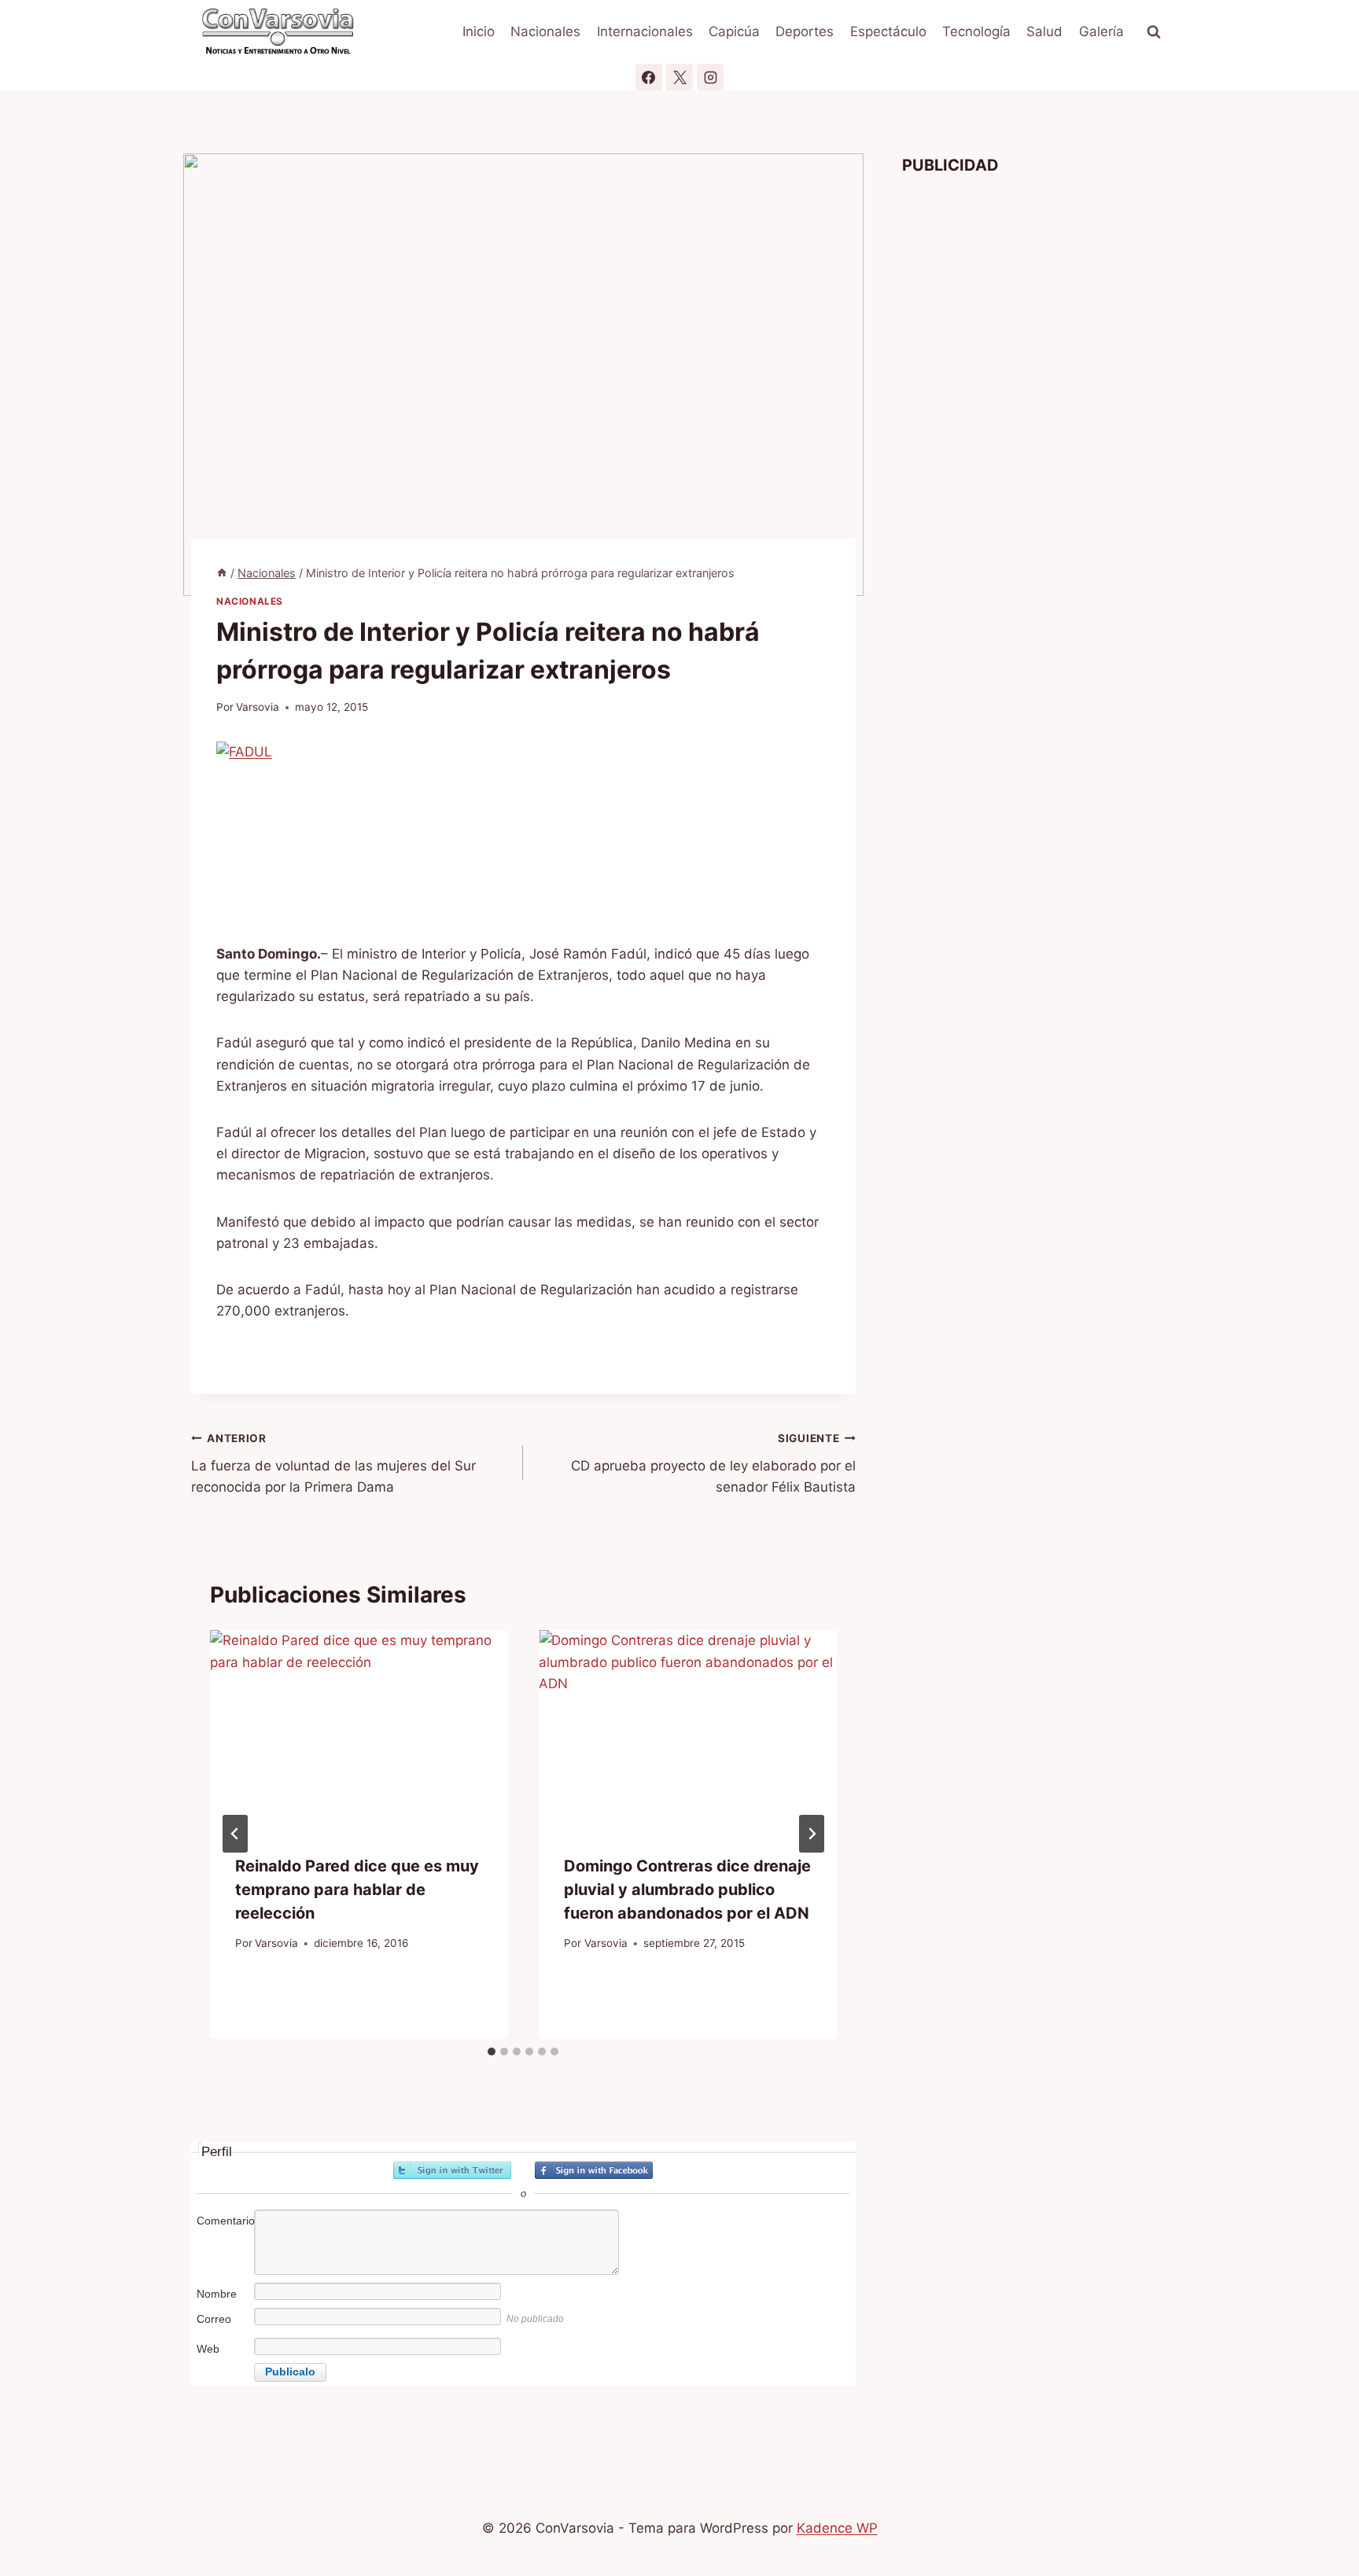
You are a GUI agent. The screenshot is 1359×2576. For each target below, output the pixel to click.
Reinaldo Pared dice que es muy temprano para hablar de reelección (357, 1889)
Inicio (479, 31)
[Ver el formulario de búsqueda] (1154, 32)
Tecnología (976, 31)
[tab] (492, 2052)
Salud (1044, 31)
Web (208, 2349)
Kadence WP (837, 2528)
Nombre (217, 2294)
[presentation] (359, 1729)
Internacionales (645, 31)
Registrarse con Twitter (452, 2170)
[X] (679, 77)
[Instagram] (710, 77)
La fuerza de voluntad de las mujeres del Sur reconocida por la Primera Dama (333, 1463)
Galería (1101, 31)
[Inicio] (222, 573)
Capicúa (734, 31)
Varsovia (258, 707)
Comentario (224, 2221)
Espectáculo (888, 31)
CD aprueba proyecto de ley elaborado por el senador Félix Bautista (713, 1463)
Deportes (805, 31)
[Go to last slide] (235, 1834)
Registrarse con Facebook (594, 2170)
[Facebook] (649, 77)
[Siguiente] (812, 1834)
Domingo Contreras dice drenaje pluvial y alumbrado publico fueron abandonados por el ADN (687, 1889)
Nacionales (545, 31)
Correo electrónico (224, 2327)
